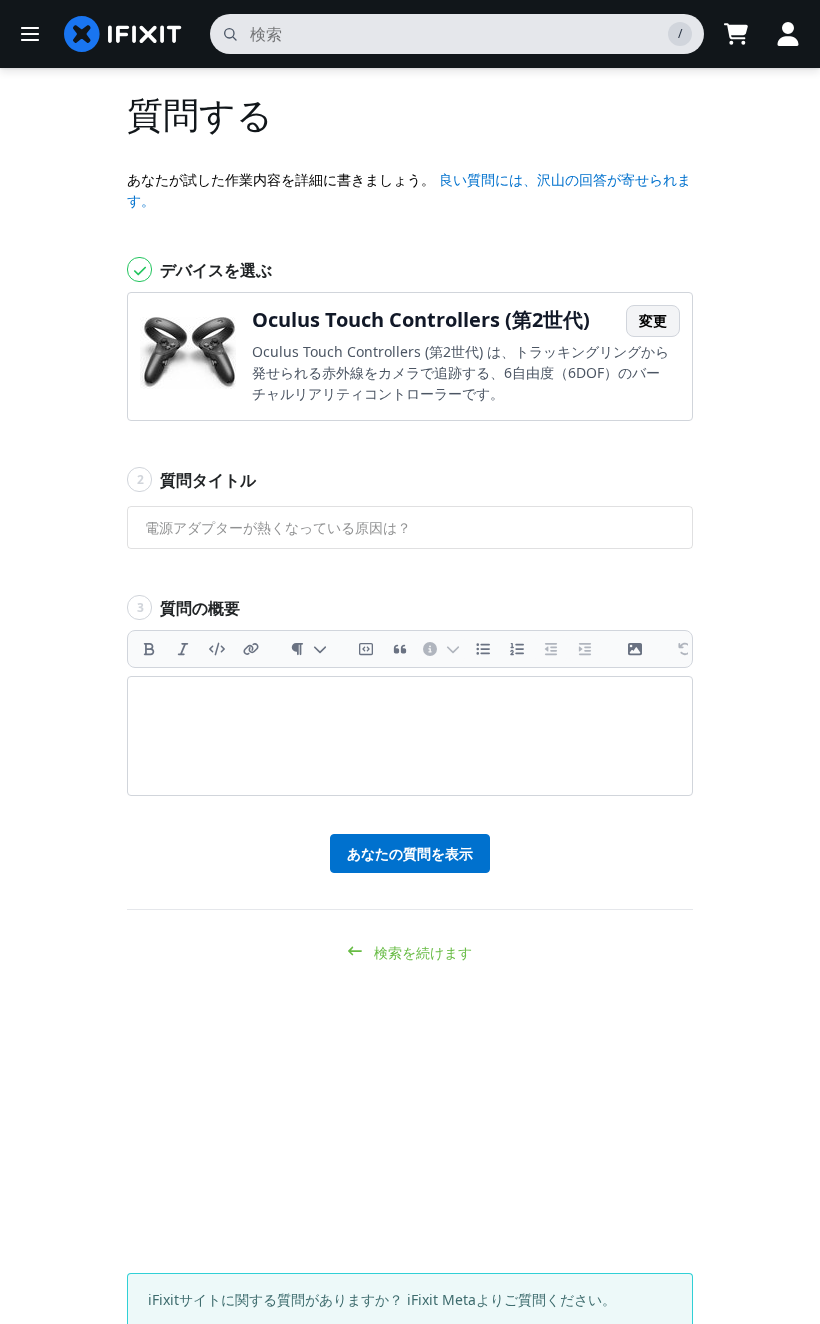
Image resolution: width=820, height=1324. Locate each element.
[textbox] (410, 736)
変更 (653, 320)
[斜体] (183, 649)
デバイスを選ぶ (214, 270)
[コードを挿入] (217, 649)
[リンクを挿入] (251, 649)
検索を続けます (421, 952)
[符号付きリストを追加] (517, 649)
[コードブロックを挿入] (366, 649)
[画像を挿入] (635, 649)
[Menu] (30, 34)
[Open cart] (736, 34)
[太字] (149, 649)
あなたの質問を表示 (410, 853)
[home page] (123, 34)
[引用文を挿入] (400, 649)
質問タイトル (197, 480)
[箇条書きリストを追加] (483, 649)
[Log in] (788, 34)
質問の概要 (189, 608)
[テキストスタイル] (308, 649)
